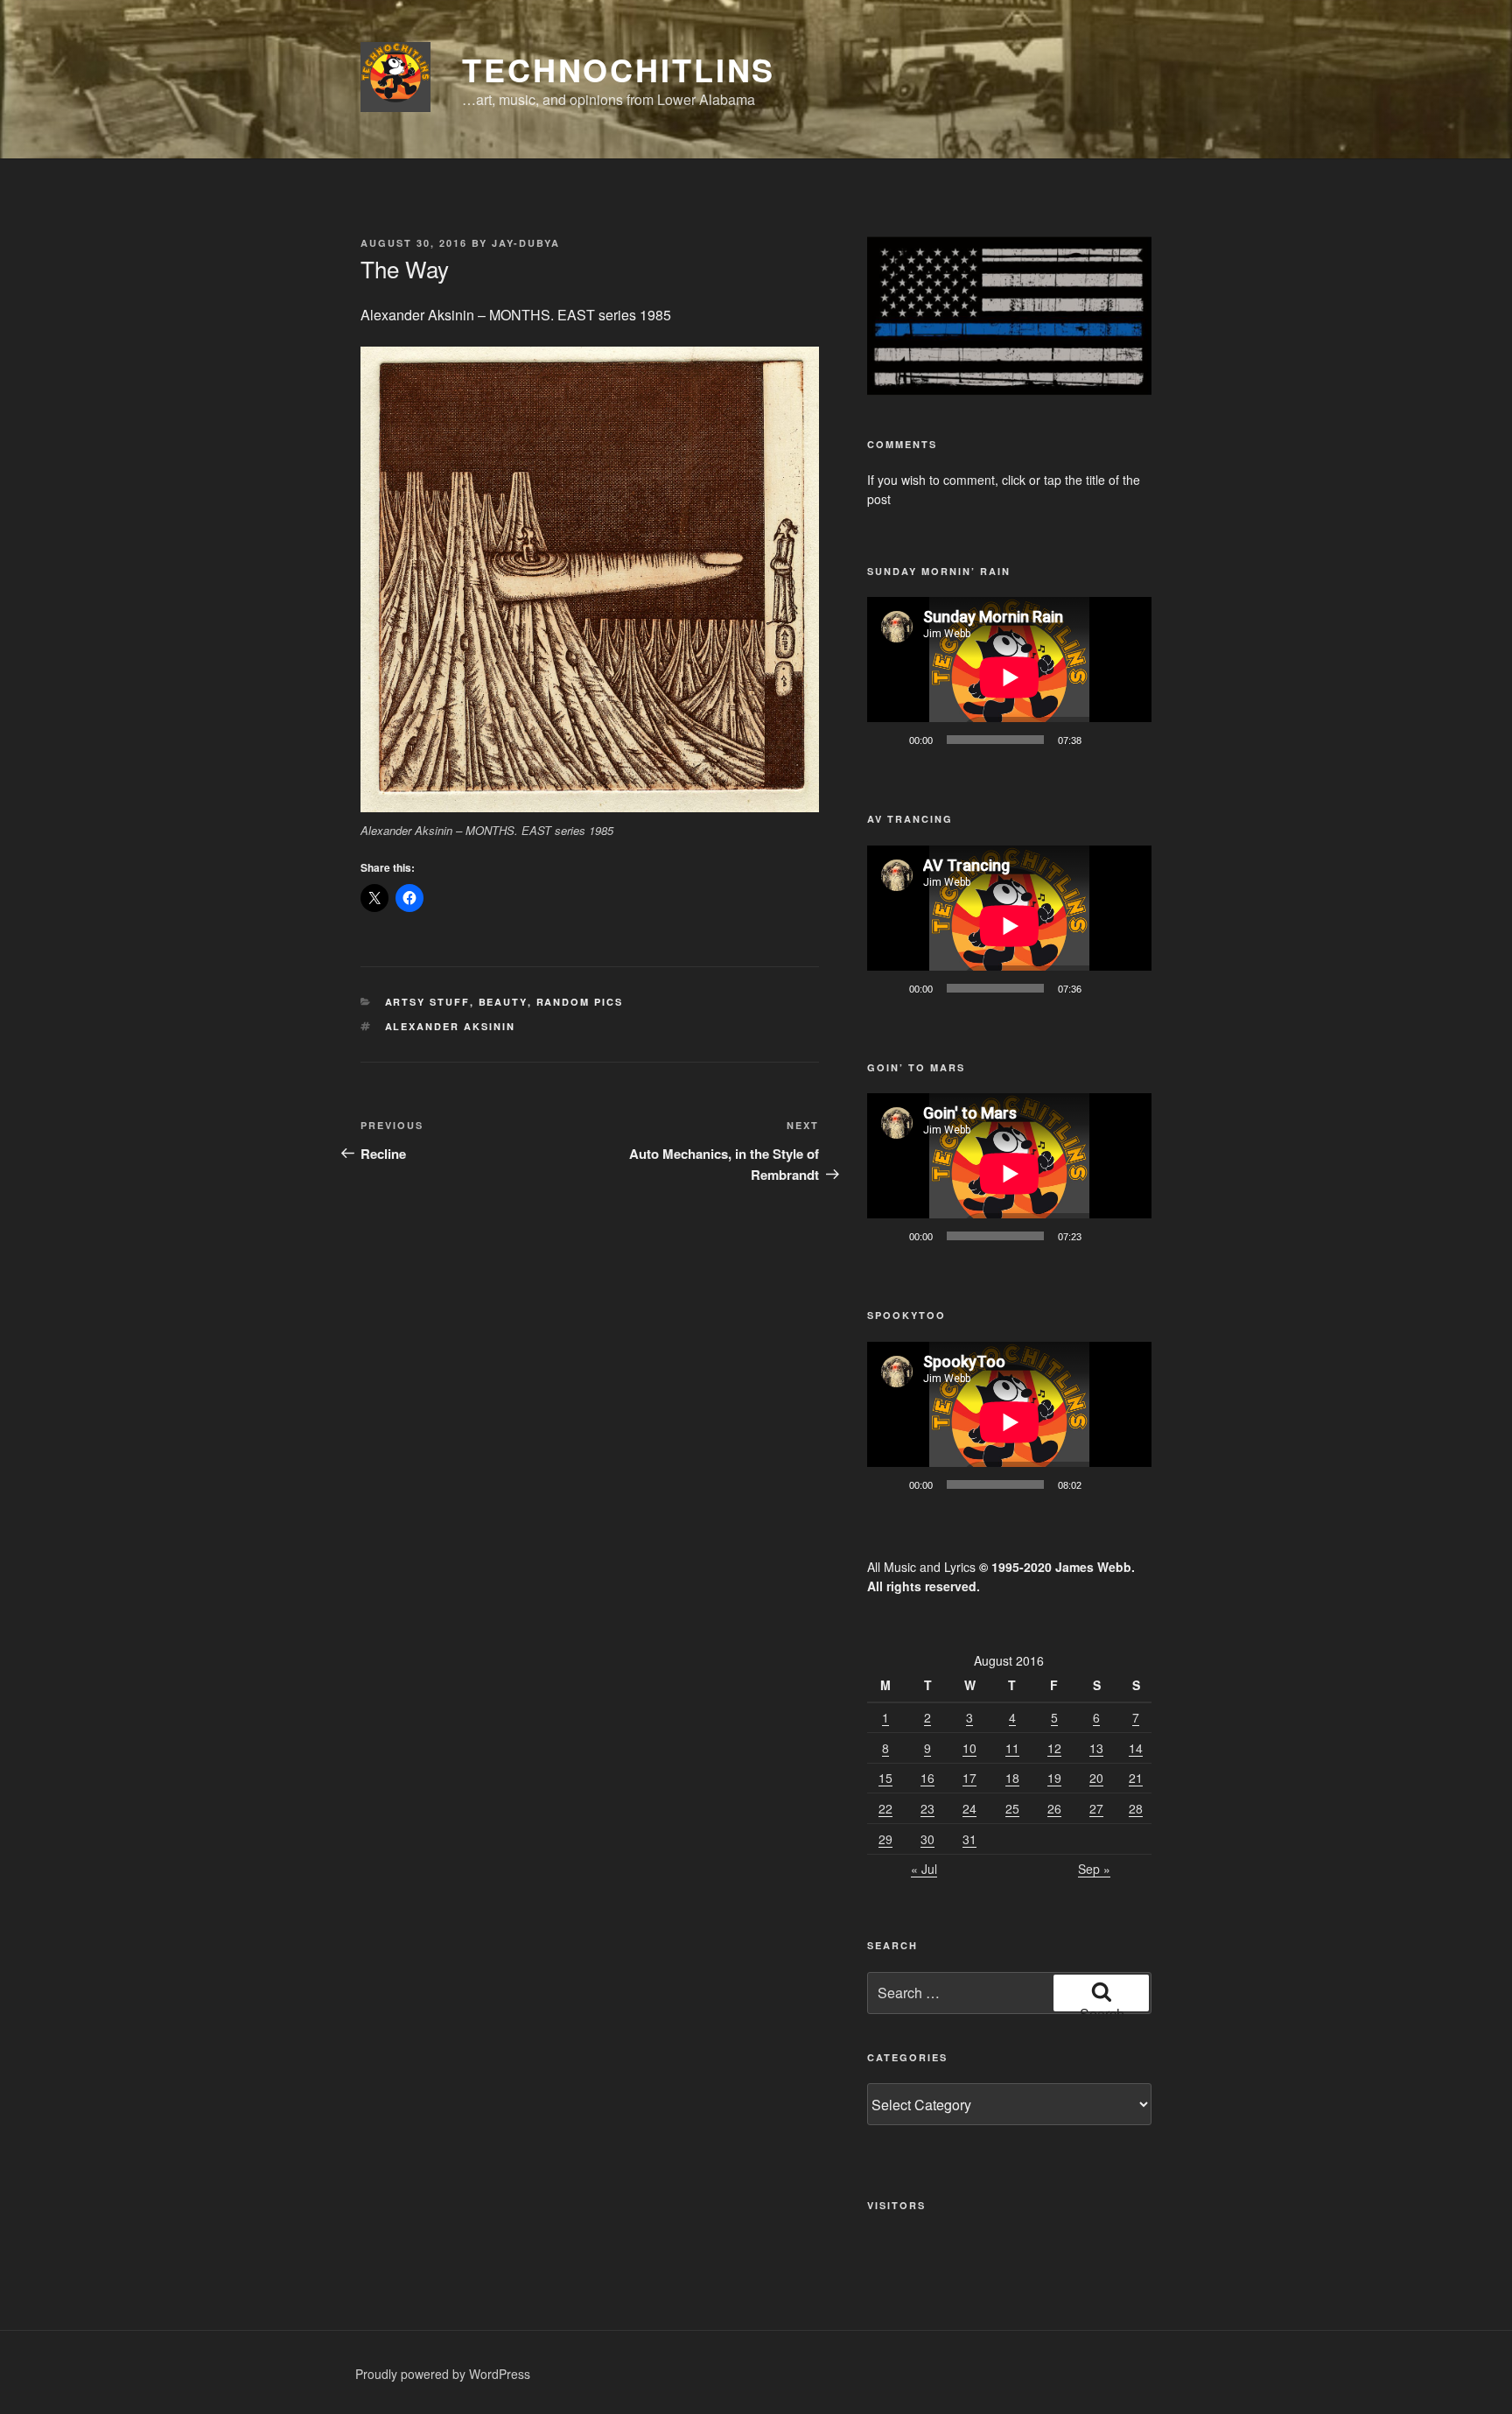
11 (1012, 1748)
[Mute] (1101, 740)
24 (969, 1808)
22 (885, 1808)
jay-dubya (526, 243)
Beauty (503, 1002)
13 (1096, 1748)
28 (1136, 1808)
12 (1054, 1748)
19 (1054, 1778)
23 (927, 1808)
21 (1136, 1778)
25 (1012, 1808)
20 (1096, 1778)
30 (927, 1839)
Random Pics (580, 1002)
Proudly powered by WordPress (443, 2374)
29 (885, 1839)
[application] (1009, 677)
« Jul (924, 1869)
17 (969, 1778)
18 (1012, 1778)
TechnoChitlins (619, 69)
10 (969, 1748)
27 (1096, 1808)
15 (885, 1778)
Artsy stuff (427, 1002)
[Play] (890, 740)
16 (927, 1778)
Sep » (1094, 1869)
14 (1136, 1748)
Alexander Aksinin (451, 1026)
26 (1054, 1808)
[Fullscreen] (1129, 740)
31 (969, 1839)
